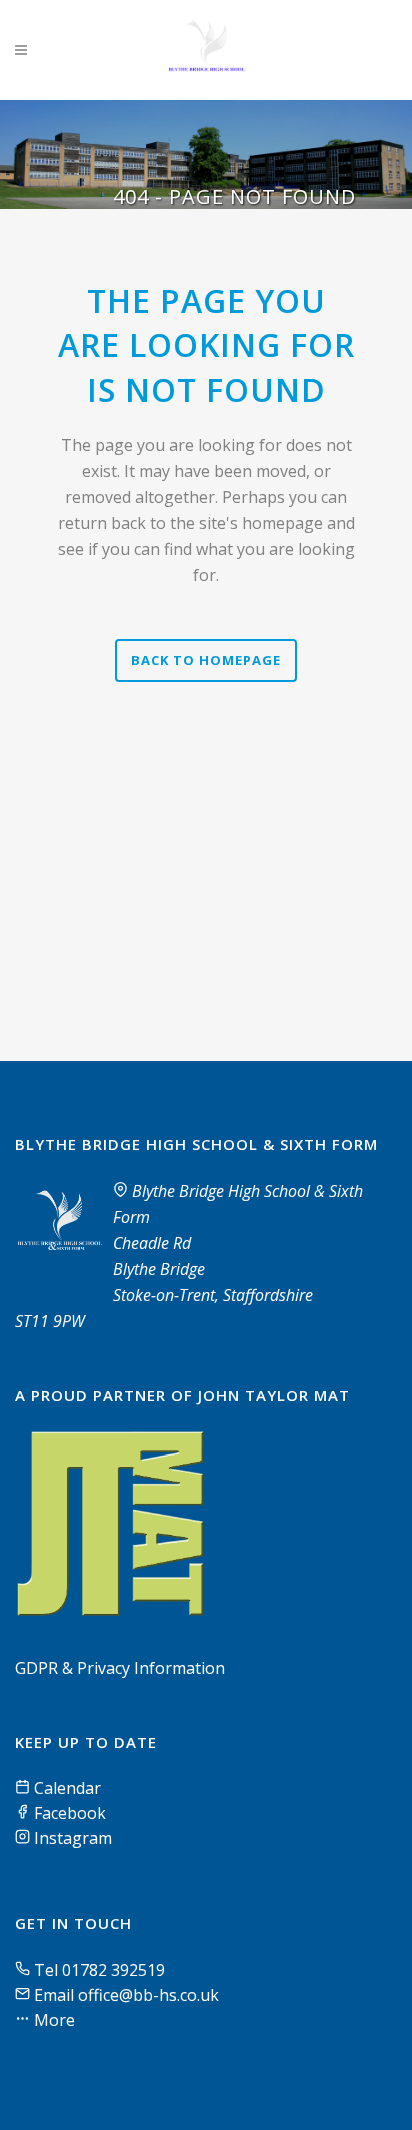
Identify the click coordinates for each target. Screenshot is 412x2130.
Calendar (65, 1788)
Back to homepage (206, 660)
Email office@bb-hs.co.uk (126, 1995)
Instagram (71, 1838)
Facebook (68, 1813)
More (52, 2020)
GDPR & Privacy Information (120, 1668)
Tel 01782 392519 (99, 1970)
